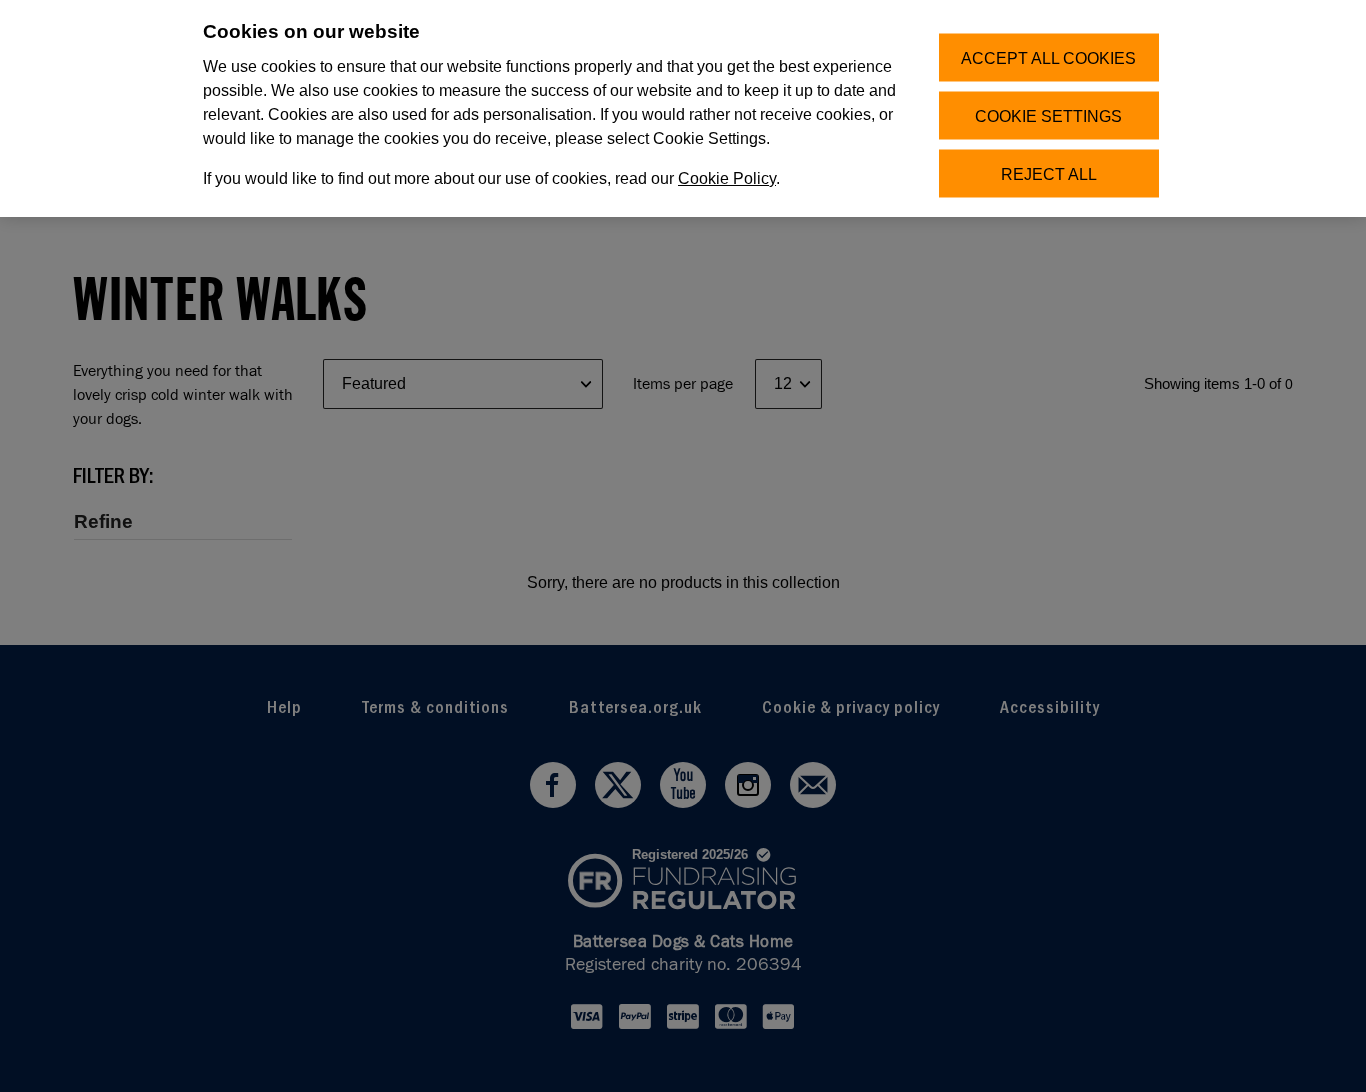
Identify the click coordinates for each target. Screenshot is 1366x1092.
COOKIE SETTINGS (1048, 115)
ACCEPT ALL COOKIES (1048, 57)
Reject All (1049, 173)
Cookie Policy (727, 178)
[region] (683, 108)
